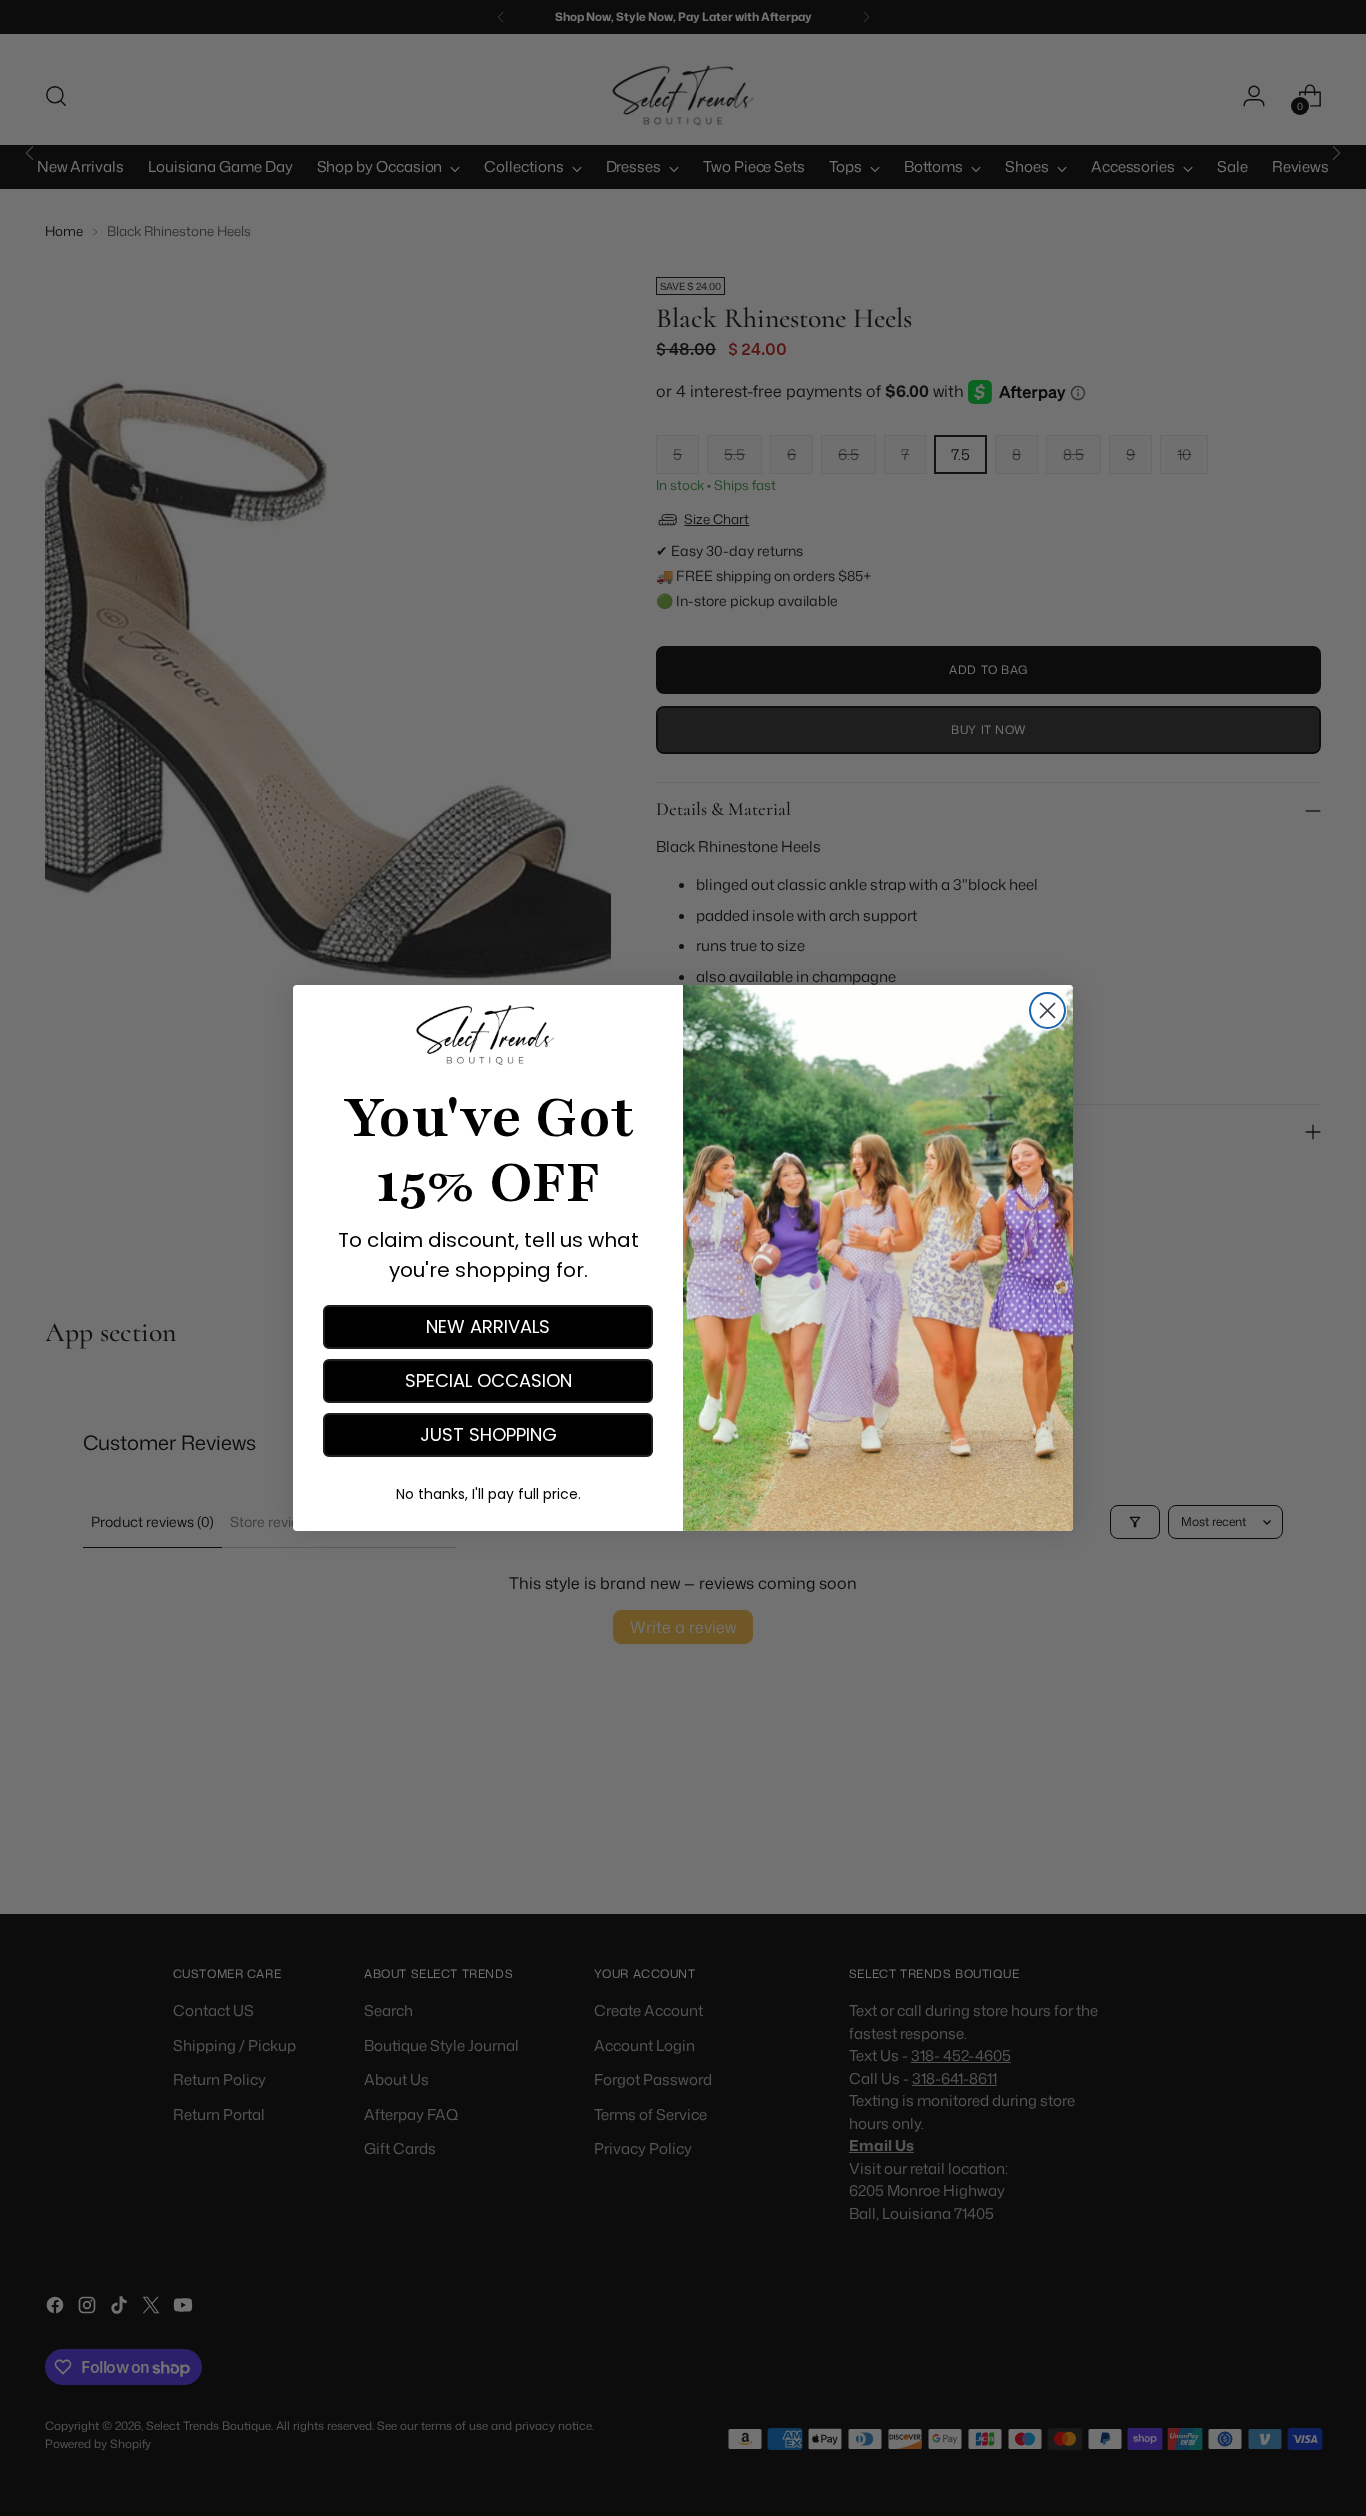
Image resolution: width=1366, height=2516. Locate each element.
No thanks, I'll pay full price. (488, 1494)
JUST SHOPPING (488, 1434)
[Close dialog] (1047, 1010)
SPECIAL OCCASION (488, 1380)
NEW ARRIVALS (488, 1326)
